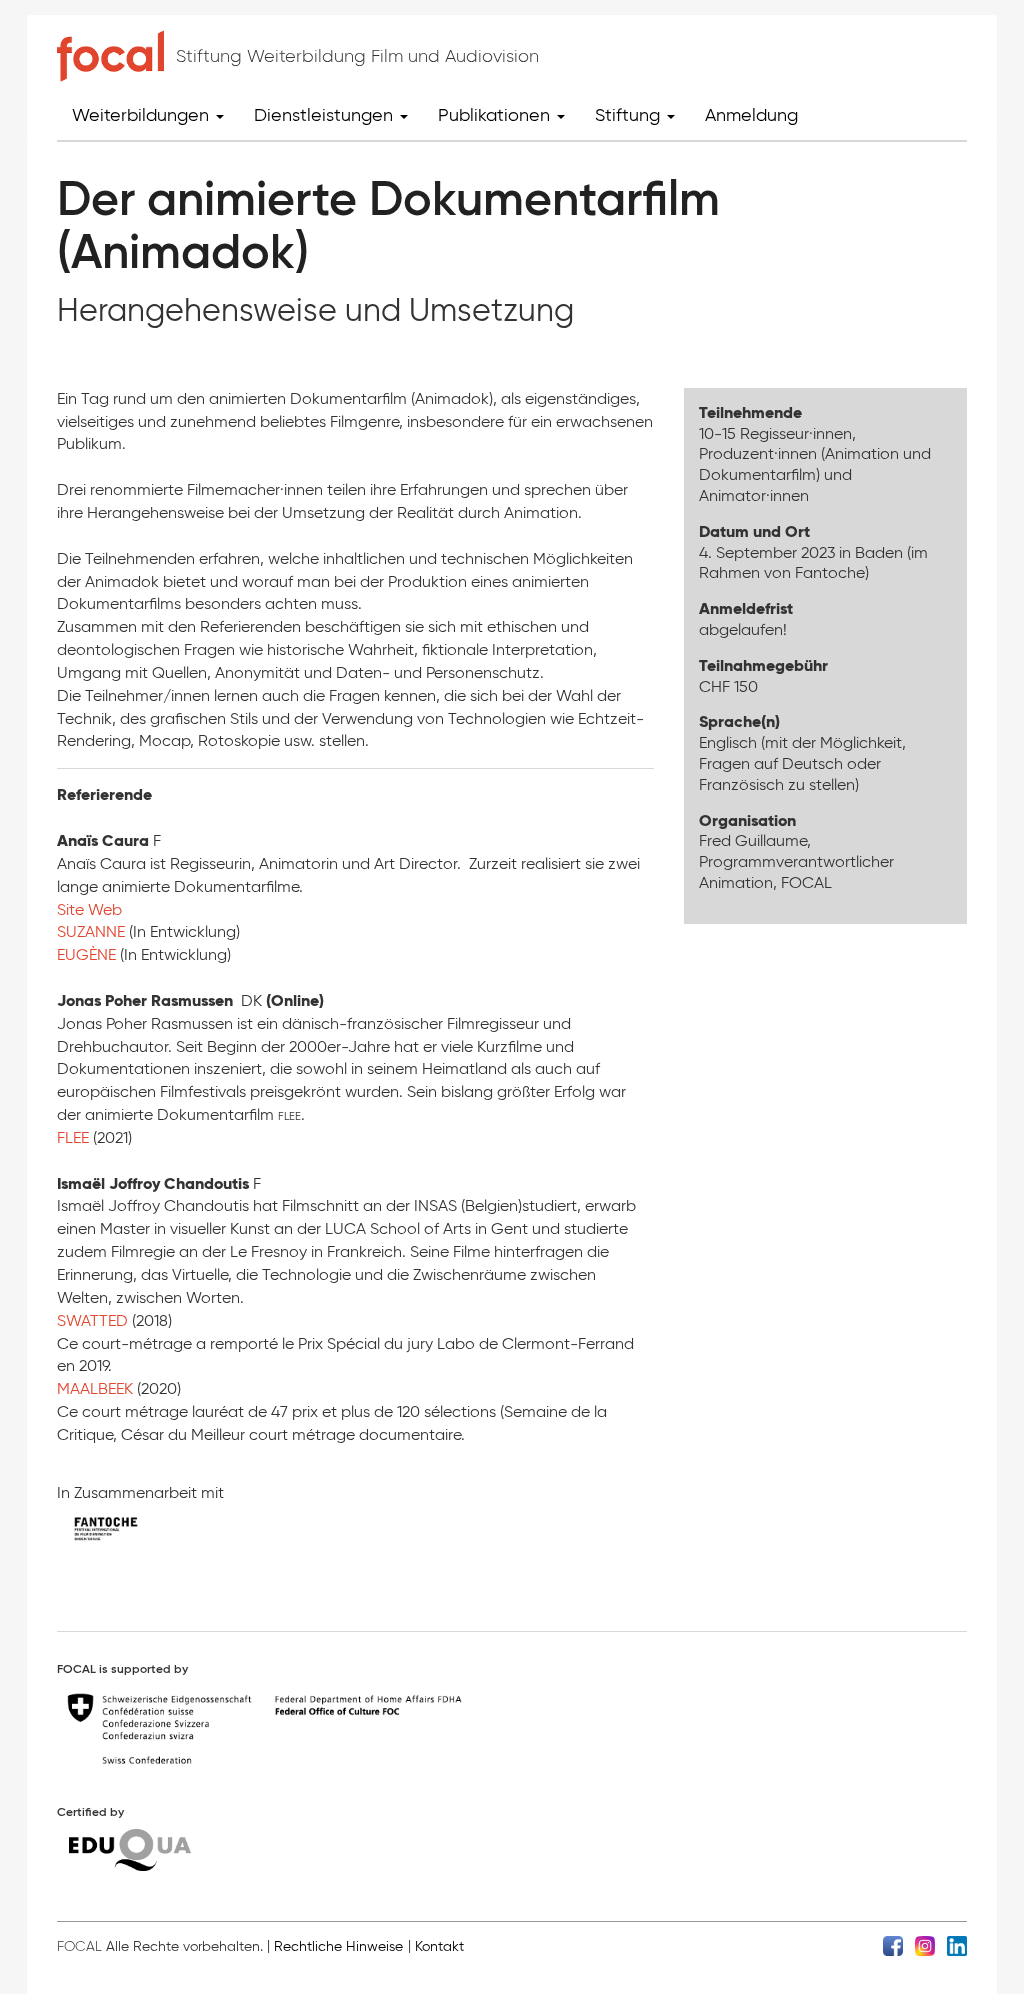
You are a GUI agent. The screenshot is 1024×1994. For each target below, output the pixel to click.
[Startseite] (110, 56)
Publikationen (496, 115)
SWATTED (94, 1320)
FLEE (75, 1137)
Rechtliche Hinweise (338, 1946)
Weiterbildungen (143, 115)
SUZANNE (93, 931)
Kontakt (439, 1946)
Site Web (89, 909)
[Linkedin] (957, 1945)
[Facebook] (893, 1945)
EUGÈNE (86, 954)
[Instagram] (925, 1945)
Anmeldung (751, 115)
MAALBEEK (97, 1388)
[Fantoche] (122, 1533)
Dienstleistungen (326, 115)
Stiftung (630, 115)
